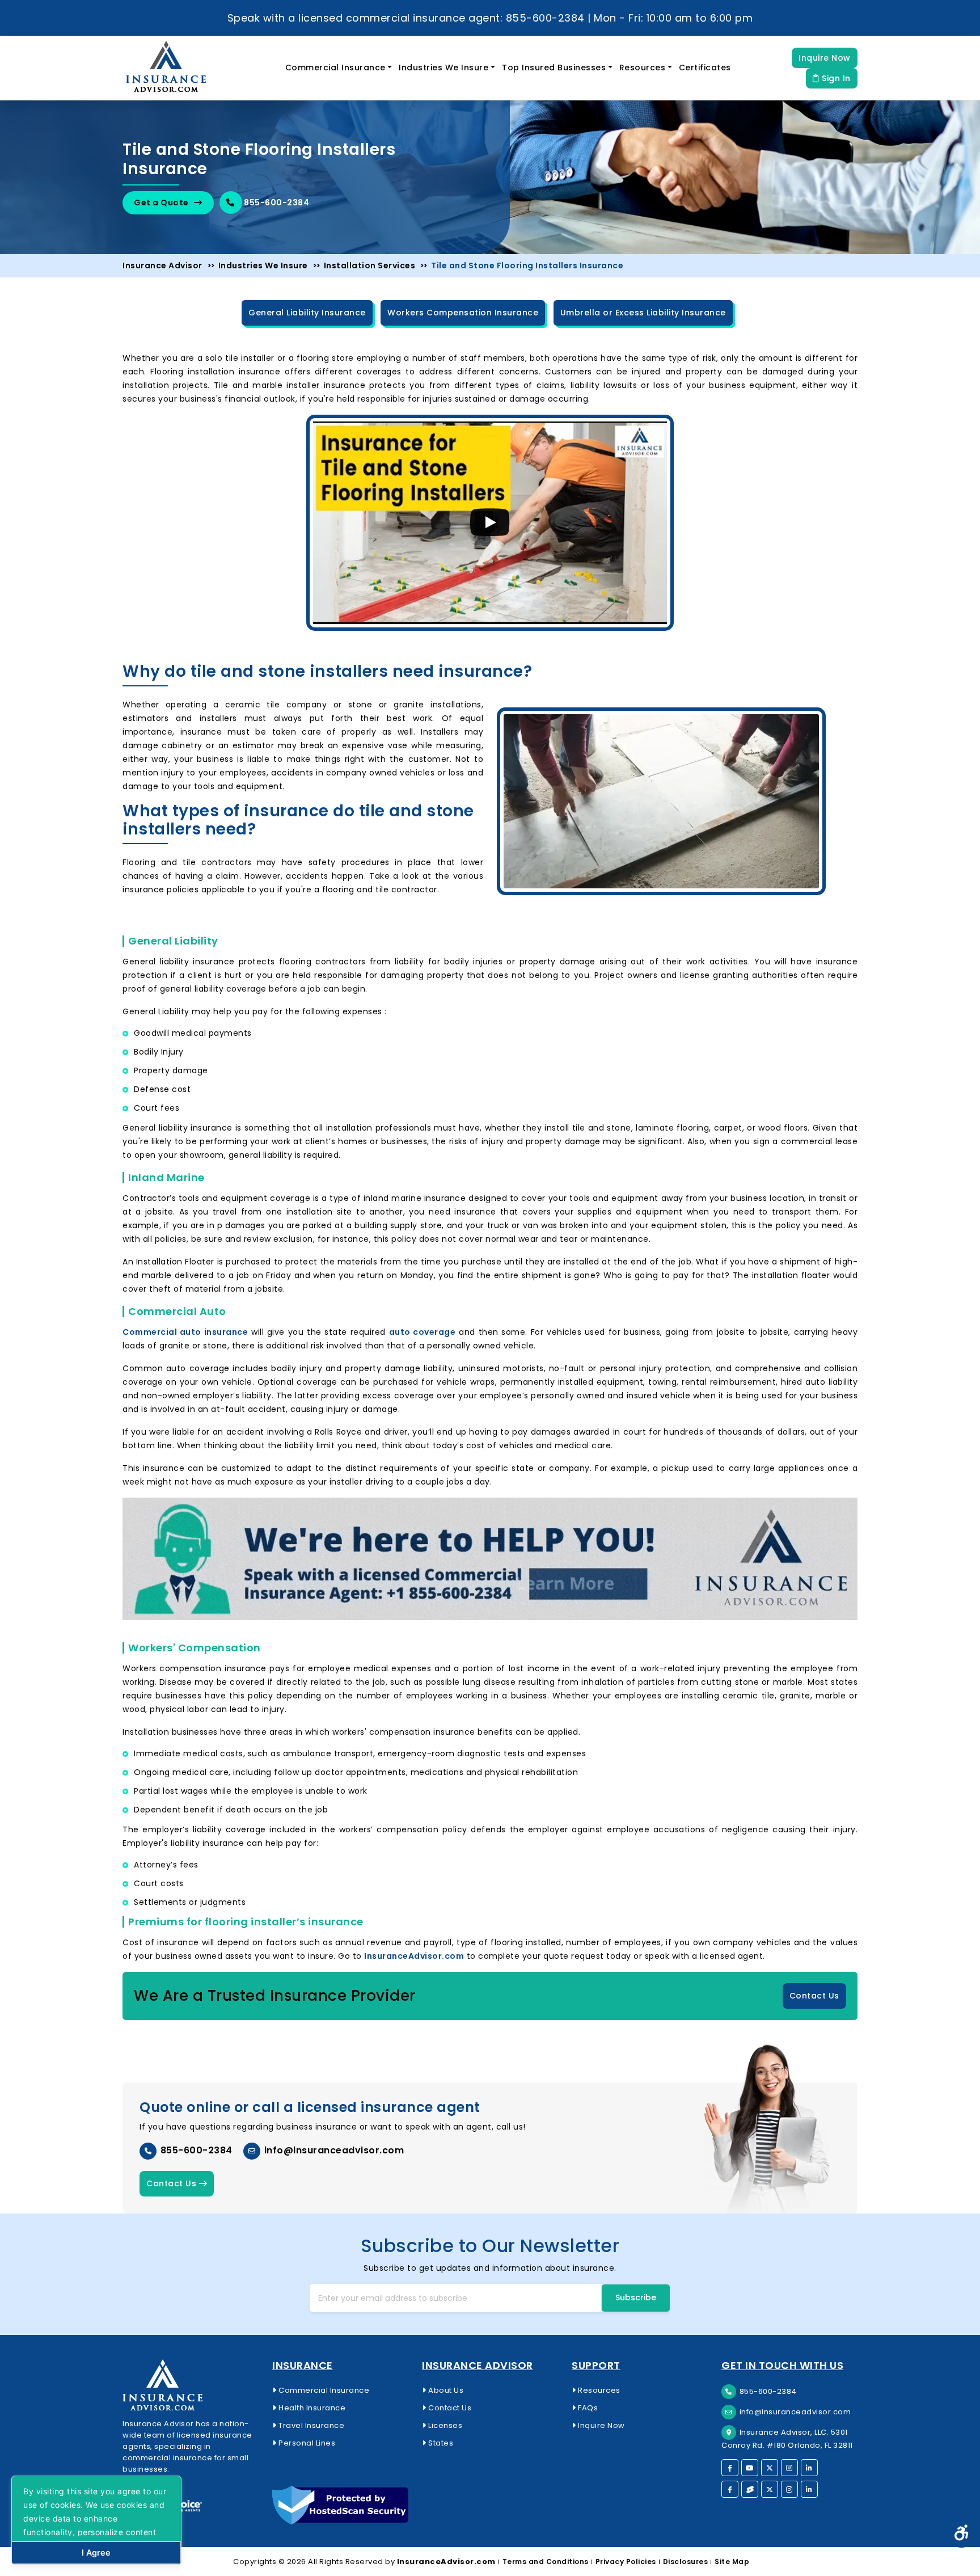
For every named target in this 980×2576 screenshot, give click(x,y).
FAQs (587, 2408)
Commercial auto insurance (185, 1332)
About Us (445, 2390)
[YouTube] (750, 2468)
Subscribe (636, 2297)
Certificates (705, 68)
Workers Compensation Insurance (463, 313)
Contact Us (814, 1996)
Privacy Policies (626, 2562)
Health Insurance (311, 2408)
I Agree (96, 2552)
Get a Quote (162, 203)
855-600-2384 (276, 203)
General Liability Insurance (307, 313)
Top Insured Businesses (554, 68)
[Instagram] (789, 2468)
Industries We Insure (443, 68)
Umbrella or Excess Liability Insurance (643, 313)
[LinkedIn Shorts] (809, 2489)
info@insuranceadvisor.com (333, 2150)
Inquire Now (825, 58)
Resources (643, 68)
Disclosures (686, 2562)
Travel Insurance (311, 2425)
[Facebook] (730, 2468)
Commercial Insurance (335, 68)
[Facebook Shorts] (730, 2489)
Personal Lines (306, 2443)
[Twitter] (770, 2468)
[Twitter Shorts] (770, 2489)
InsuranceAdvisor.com (414, 1956)
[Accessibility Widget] (962, 2533)
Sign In (835, 78)
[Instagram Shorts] (789, 2489)
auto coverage (423, 1332)
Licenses (444, 2425)
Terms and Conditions (546, 2562)
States (440, 2443)
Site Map (732, 2562)
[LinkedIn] (809, 2468)
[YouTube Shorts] (750, 2489)
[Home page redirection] (191, 2385)
